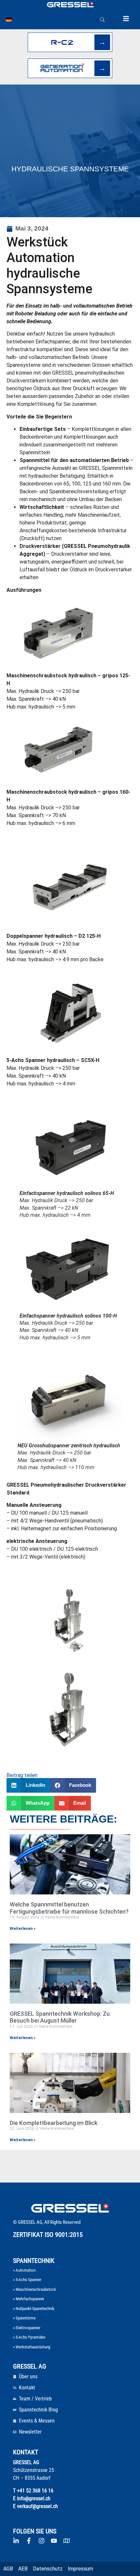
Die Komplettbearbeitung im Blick (54, 2123)
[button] (28, 1785)
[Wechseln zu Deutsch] (9, 20)
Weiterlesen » (23, 1929)
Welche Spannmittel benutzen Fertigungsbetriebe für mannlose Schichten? (69, 1908)
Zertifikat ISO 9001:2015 (48, 2235)
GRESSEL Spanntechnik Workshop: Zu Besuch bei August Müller (60, 2017)
